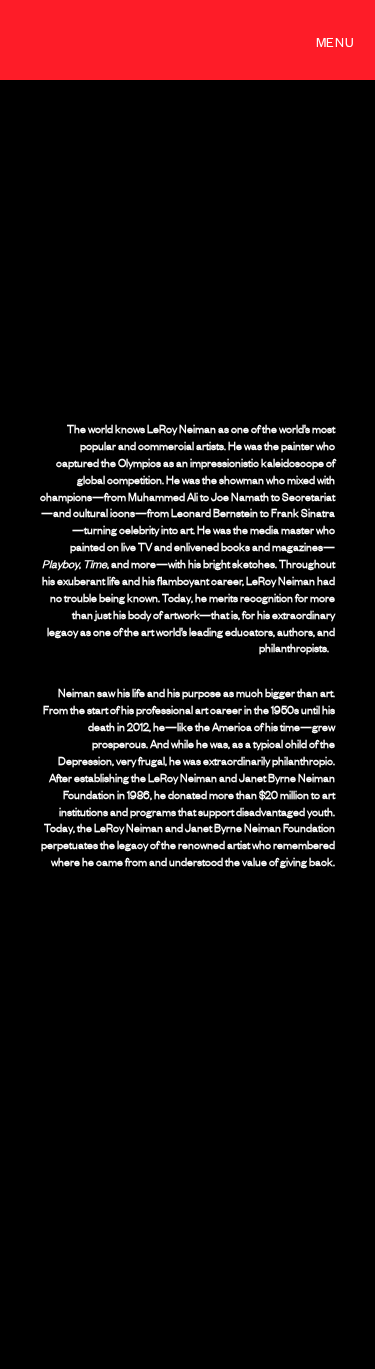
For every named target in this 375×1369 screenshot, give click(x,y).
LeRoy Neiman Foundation (120, 39)
